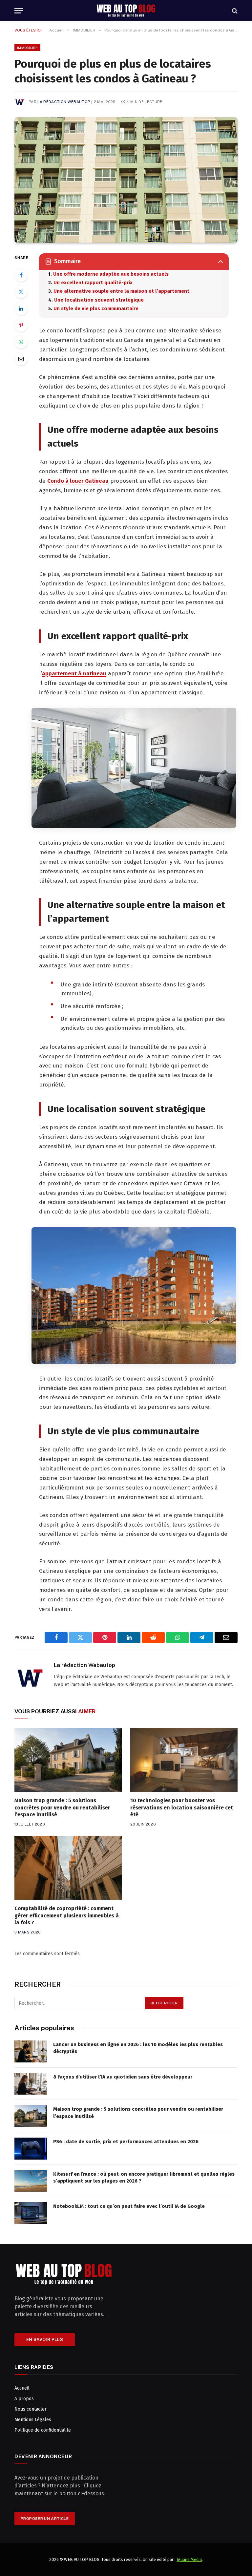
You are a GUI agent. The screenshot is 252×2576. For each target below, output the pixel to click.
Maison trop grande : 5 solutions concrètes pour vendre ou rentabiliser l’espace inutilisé (62, 1808)
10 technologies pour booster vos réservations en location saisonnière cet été (182, 1808)
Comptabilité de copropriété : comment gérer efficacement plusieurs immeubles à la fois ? (67, 1916)
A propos (24, 2399)
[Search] (234, 11)
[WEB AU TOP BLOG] (126, 11)
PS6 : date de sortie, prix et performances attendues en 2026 (126, 2142)
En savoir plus (45, 2340)
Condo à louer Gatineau (78, 481)
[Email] (21, 359)
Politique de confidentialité (43, 2430)
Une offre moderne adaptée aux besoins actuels (111, 274)
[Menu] (19, 11)
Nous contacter (31, 2409)
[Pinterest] (21, 325)
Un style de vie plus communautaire (96, 308)
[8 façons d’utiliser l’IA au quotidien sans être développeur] (31, 2084)
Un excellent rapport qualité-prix (93, 283)
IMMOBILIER (27, 48)
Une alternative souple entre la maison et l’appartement (121, 291)
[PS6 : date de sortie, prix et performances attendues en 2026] (31, 2149)
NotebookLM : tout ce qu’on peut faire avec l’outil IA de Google (129, 2206)
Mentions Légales (33, 2420)
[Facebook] (21, 275)
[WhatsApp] (21, 342)
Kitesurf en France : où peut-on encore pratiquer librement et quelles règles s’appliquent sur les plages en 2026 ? (144, 2177)
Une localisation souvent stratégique (99, 300)
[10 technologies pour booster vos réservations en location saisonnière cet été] (184, 1760)
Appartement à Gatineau (74, 674)
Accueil (22, 2388)
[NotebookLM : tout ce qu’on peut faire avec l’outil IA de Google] (31, 2213)
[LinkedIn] (21, 308)
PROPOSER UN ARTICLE (45, 2519)
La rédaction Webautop (64, 102)
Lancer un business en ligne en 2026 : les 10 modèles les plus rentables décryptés (138, 2048)
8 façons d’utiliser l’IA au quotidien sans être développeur (123, 2077)
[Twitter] (21, 292)
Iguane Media (189, 2559)
